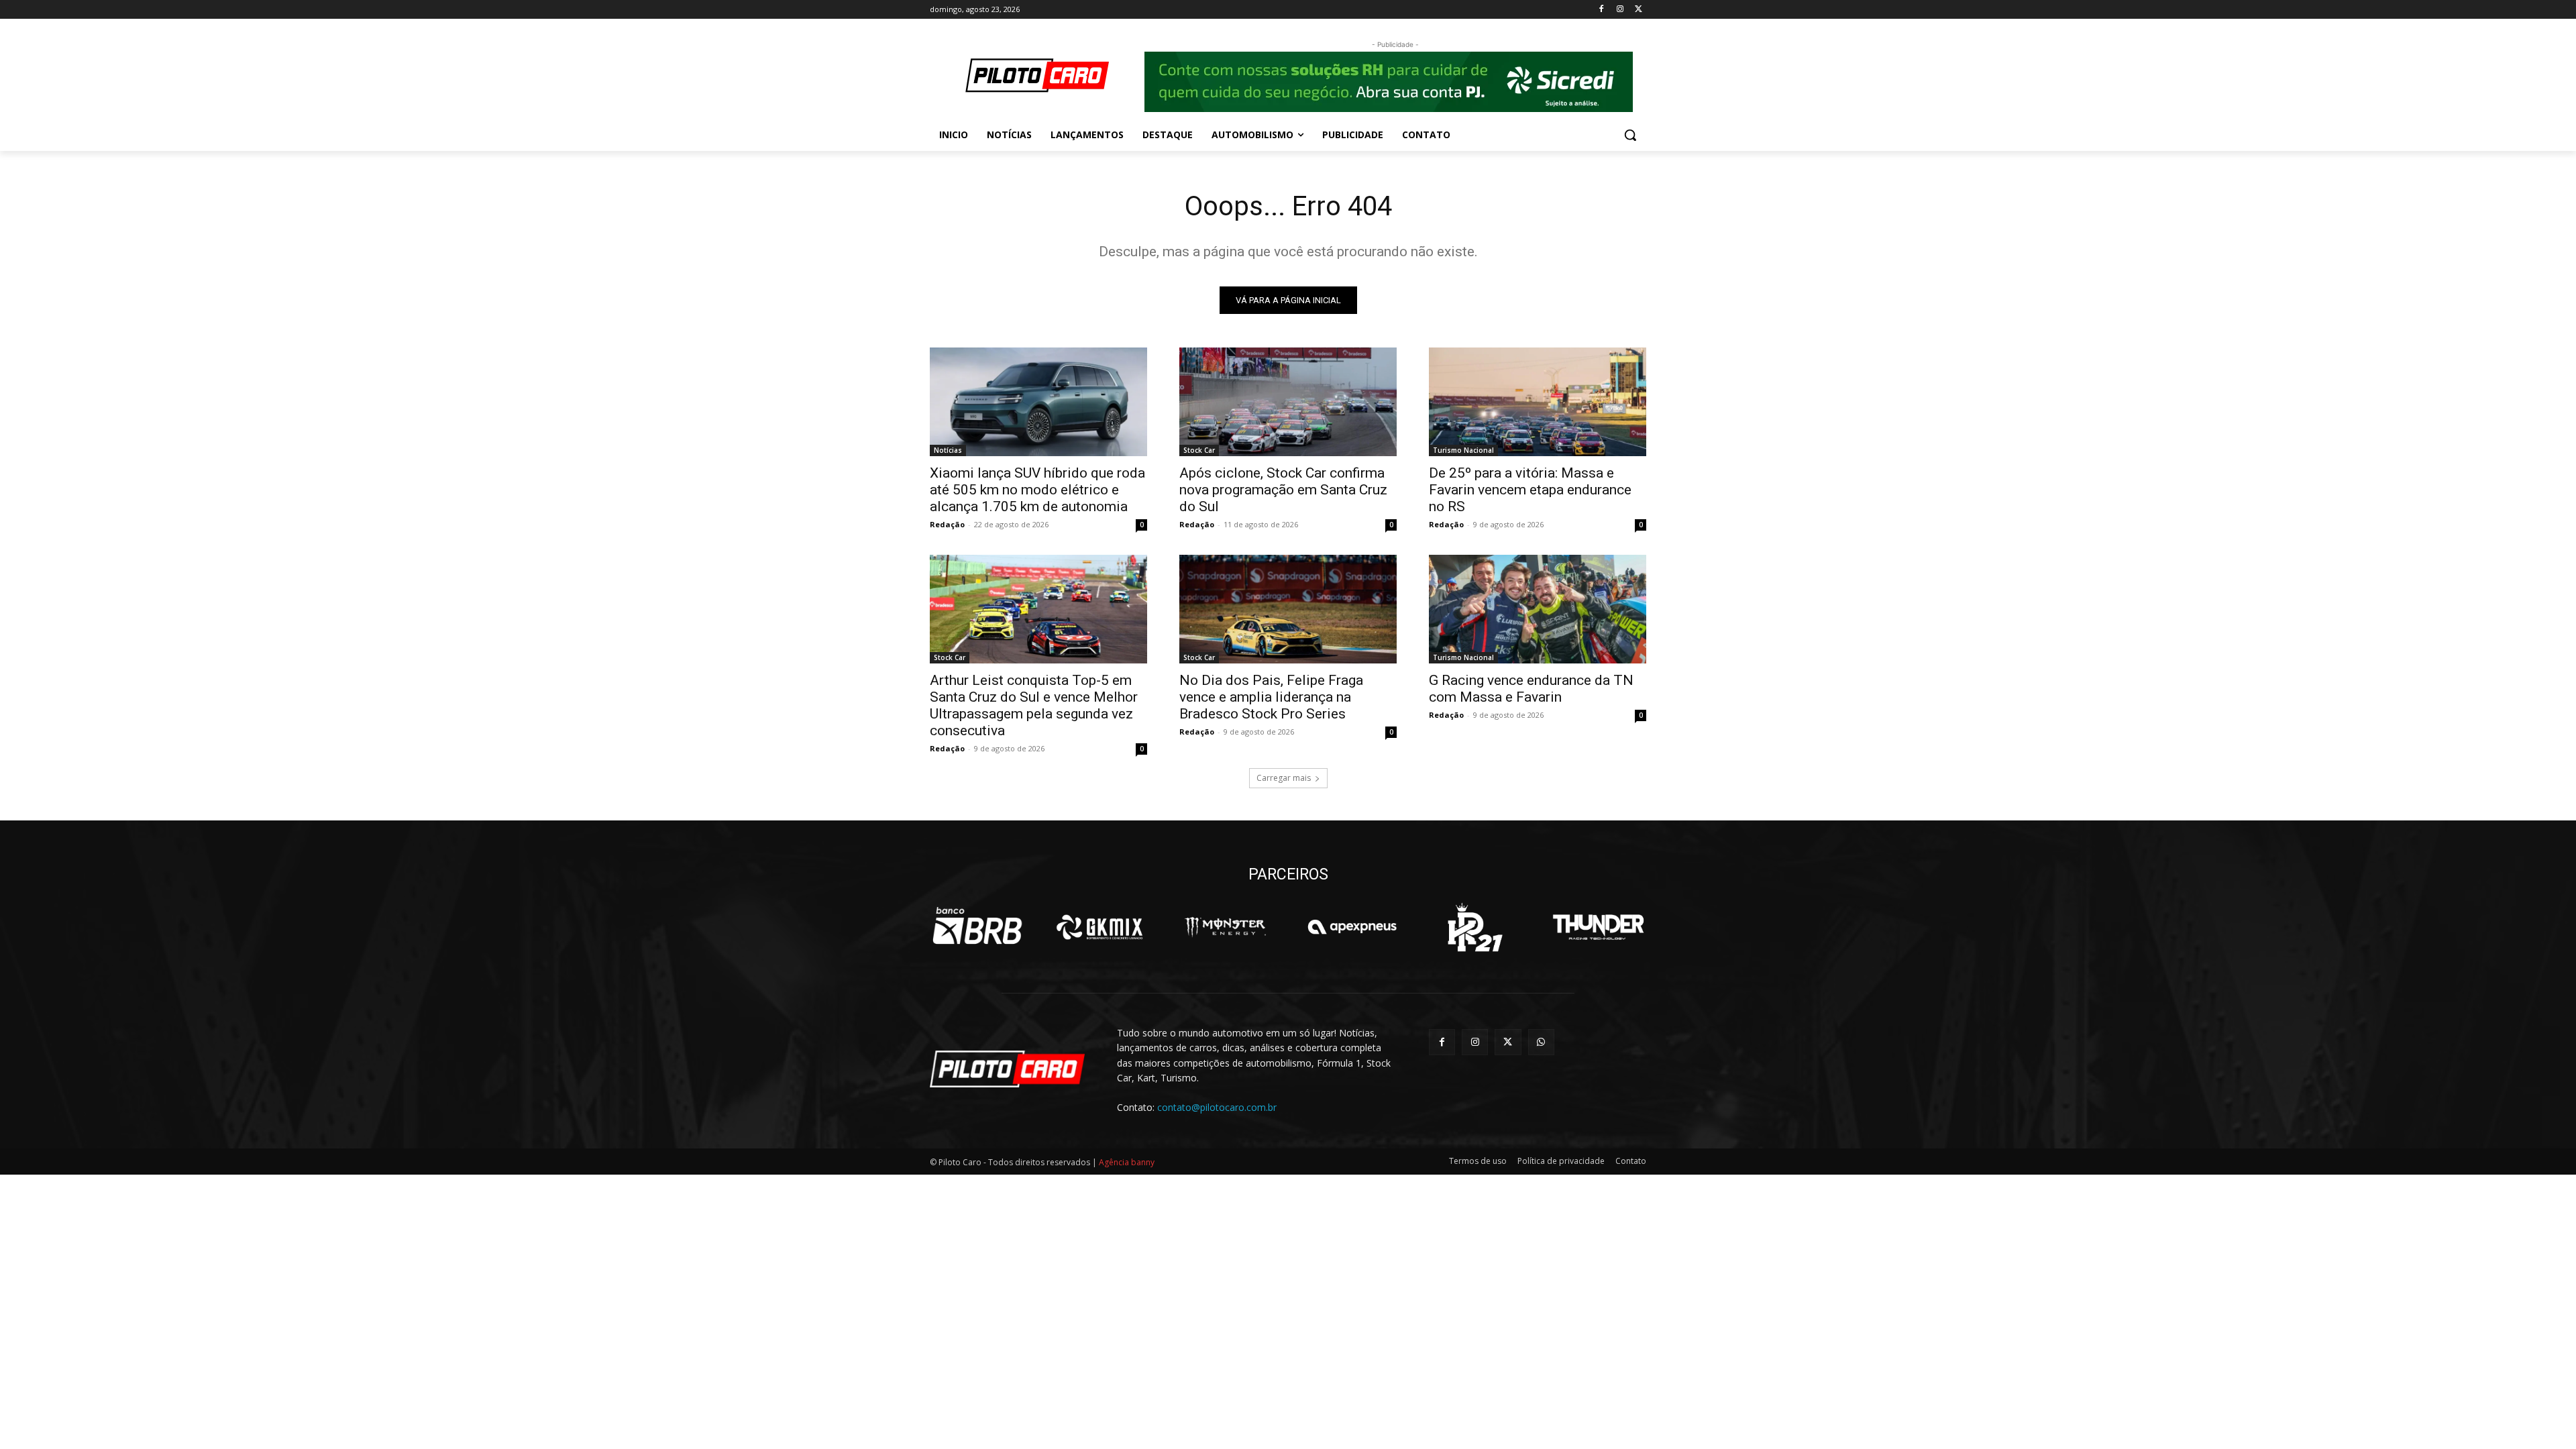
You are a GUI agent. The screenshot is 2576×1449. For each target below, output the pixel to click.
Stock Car (1199, 450)
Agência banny (1127, 1162)
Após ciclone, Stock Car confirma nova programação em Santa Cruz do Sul (1283, 490)
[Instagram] (1620, 10)
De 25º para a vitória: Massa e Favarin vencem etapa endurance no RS (1530, 490)
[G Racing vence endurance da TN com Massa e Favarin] (1538, 609)
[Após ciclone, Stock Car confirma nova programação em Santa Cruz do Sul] (1288, 402)
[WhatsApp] (1541, 1042)
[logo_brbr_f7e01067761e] (978, 927)
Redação (947, 524)
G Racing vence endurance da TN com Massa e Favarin (1531, 689)
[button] (1630, 135)
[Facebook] (1602, 10)
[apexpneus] (1352, 927)
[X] (1639, 10)
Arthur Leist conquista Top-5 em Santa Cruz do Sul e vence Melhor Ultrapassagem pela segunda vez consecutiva (1034, 705)
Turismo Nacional (1463, 450)
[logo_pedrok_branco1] (1475, 927)
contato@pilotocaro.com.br (1217, 1107)
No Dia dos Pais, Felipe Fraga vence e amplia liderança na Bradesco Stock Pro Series (1271, 697)
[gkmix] (1101, 927)
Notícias (948, 450)
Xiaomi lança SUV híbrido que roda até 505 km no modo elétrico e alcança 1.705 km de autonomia (1037, 490)
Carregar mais (1284, 778)
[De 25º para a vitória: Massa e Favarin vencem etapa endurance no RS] (1538, 402)
